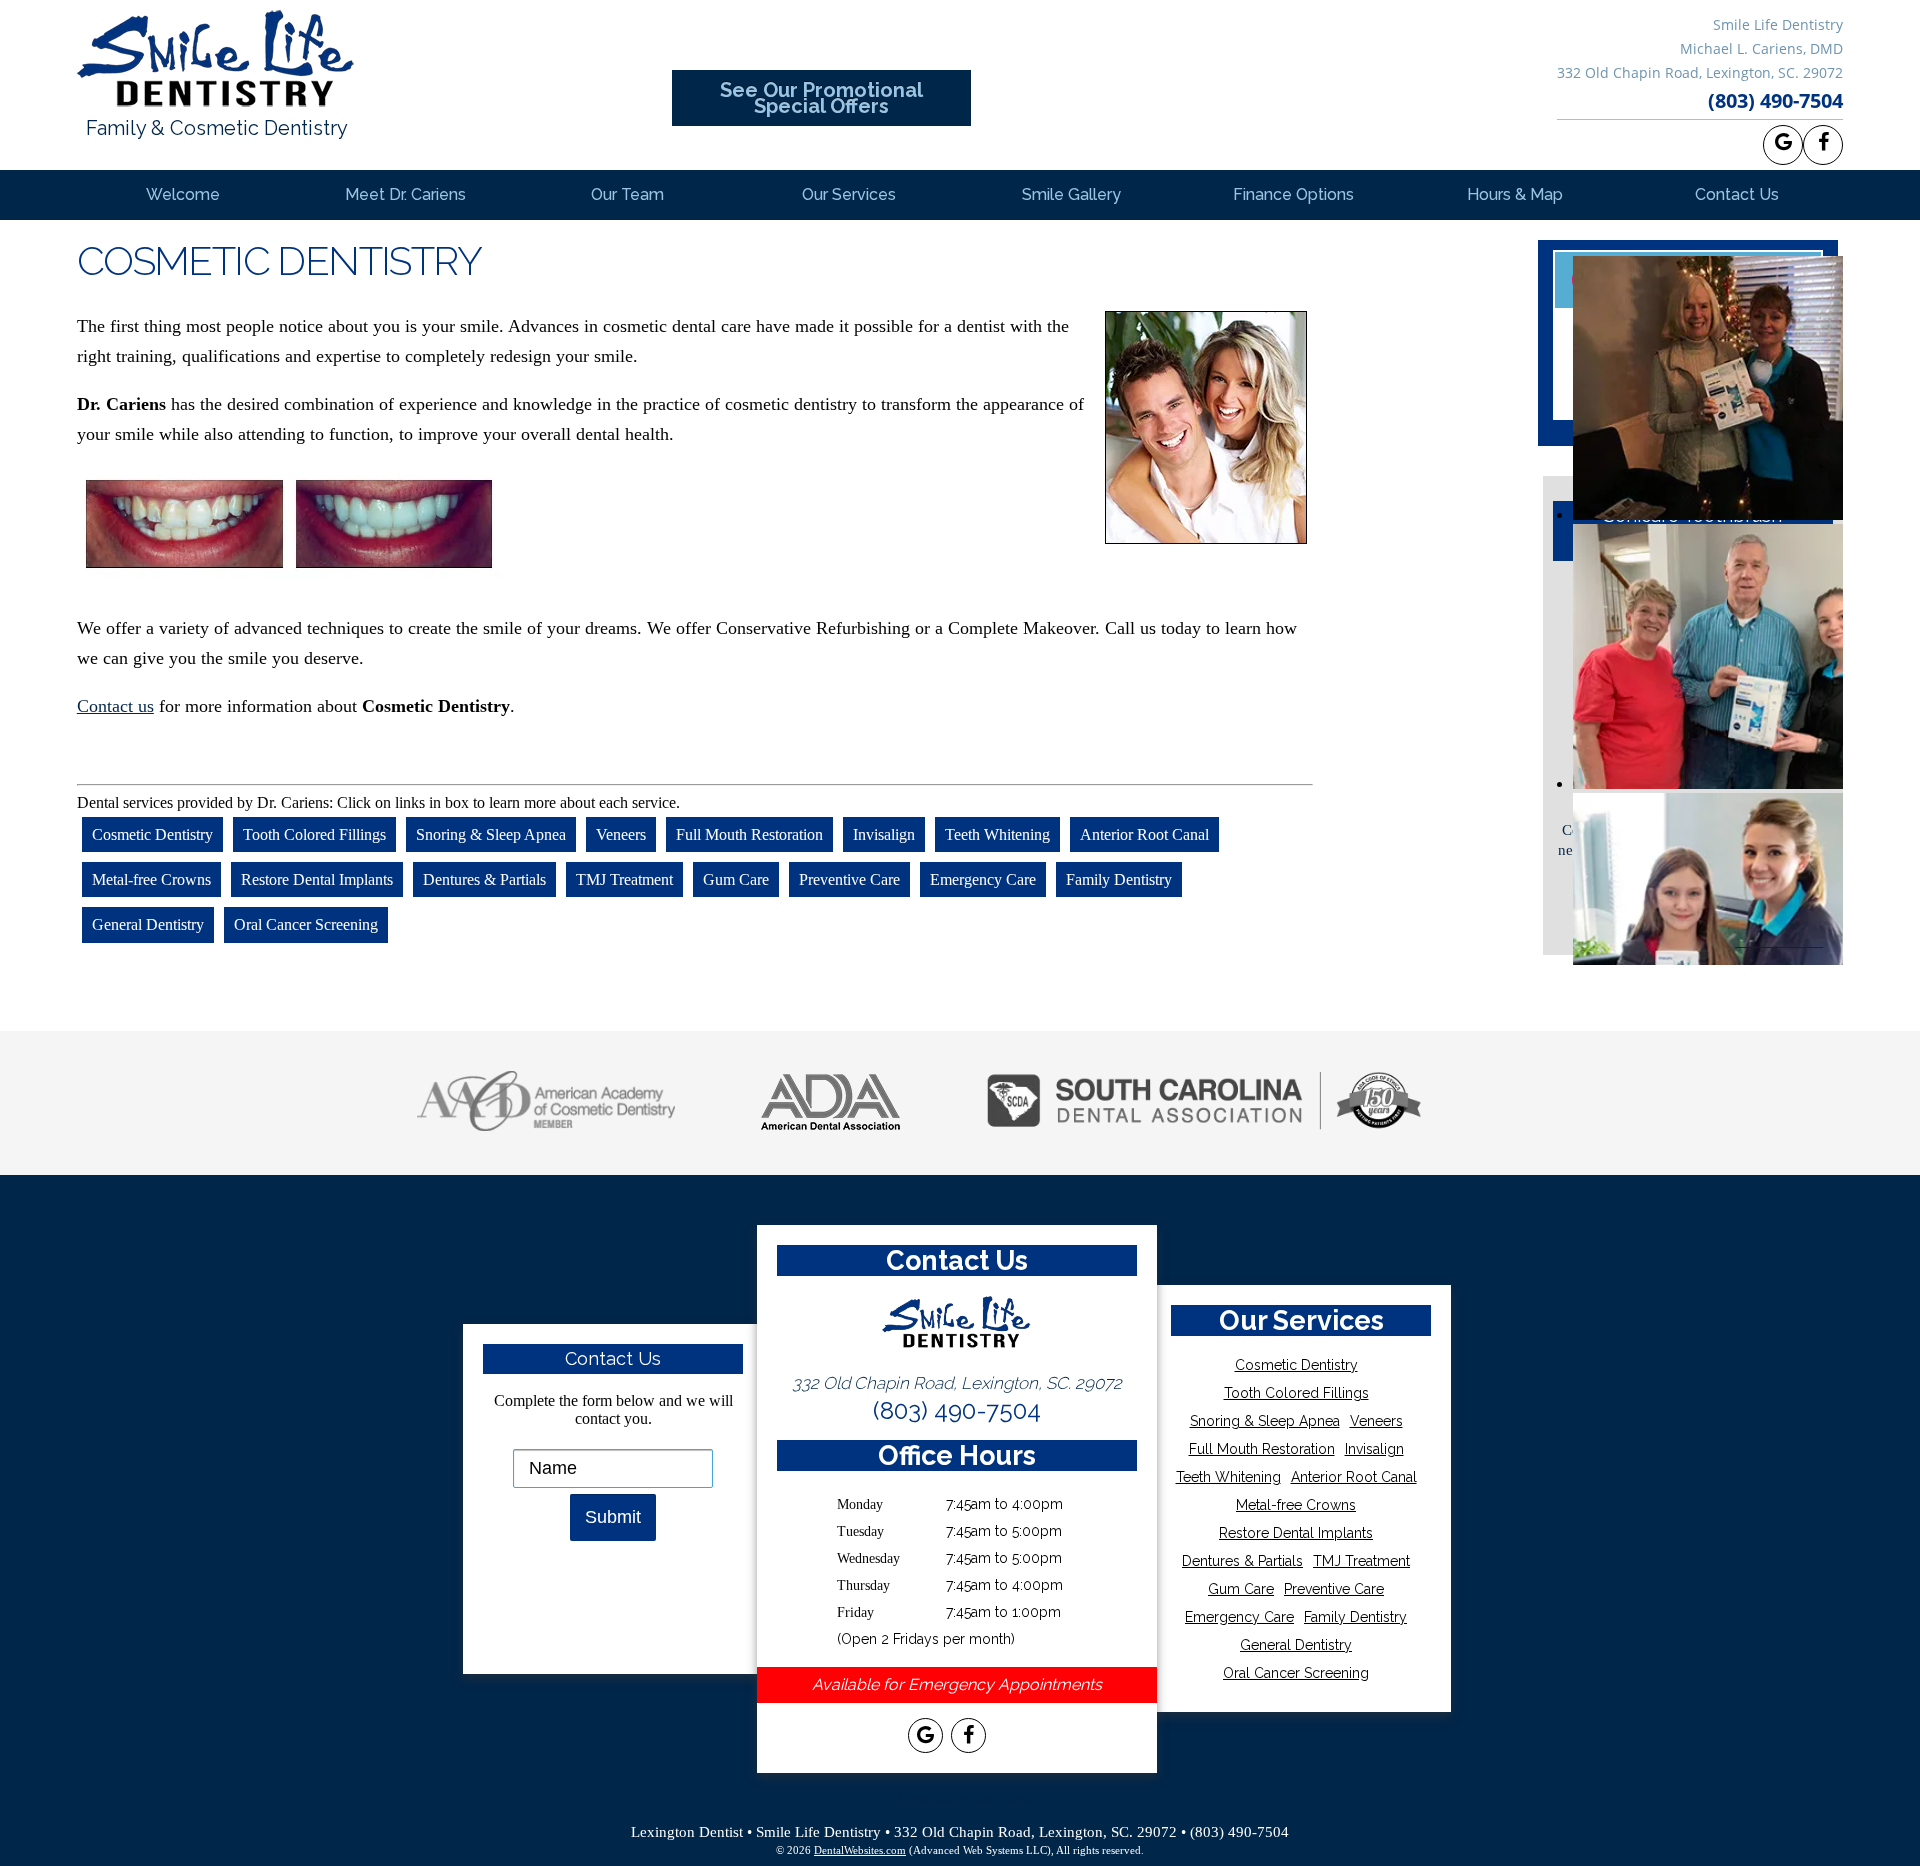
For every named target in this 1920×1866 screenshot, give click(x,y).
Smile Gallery (1071, 194)
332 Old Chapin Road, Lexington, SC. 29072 (1700, 72)
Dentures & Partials (484, 879)
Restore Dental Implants (317, 879)
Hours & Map (1515, 194)
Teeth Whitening (997, 834)
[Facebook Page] (1823, 145)
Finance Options (1293, 194)
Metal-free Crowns (151, 879)
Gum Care (736, 879)
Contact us (115, 706)
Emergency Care (983, 879)
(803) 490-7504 (1775, 100)
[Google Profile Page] (1783, 145)
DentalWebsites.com (860, 1850)
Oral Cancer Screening (306, 925)
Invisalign (884, 834)
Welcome (183, 194)
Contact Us (1737, 194)
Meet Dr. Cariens (405, 194)
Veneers (621, 834)
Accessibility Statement (960, 1797)
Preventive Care (849, 879)
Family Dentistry (1119, 879)
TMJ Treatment (624, 879)
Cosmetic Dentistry (152, 834)
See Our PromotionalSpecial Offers (821, 98)
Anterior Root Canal (1144, 834)
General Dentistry (148, 925)
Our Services (849, 194)
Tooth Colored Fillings (314, 834)
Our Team (627, 194)
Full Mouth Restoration (749, 834)
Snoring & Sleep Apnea (491, 834)
